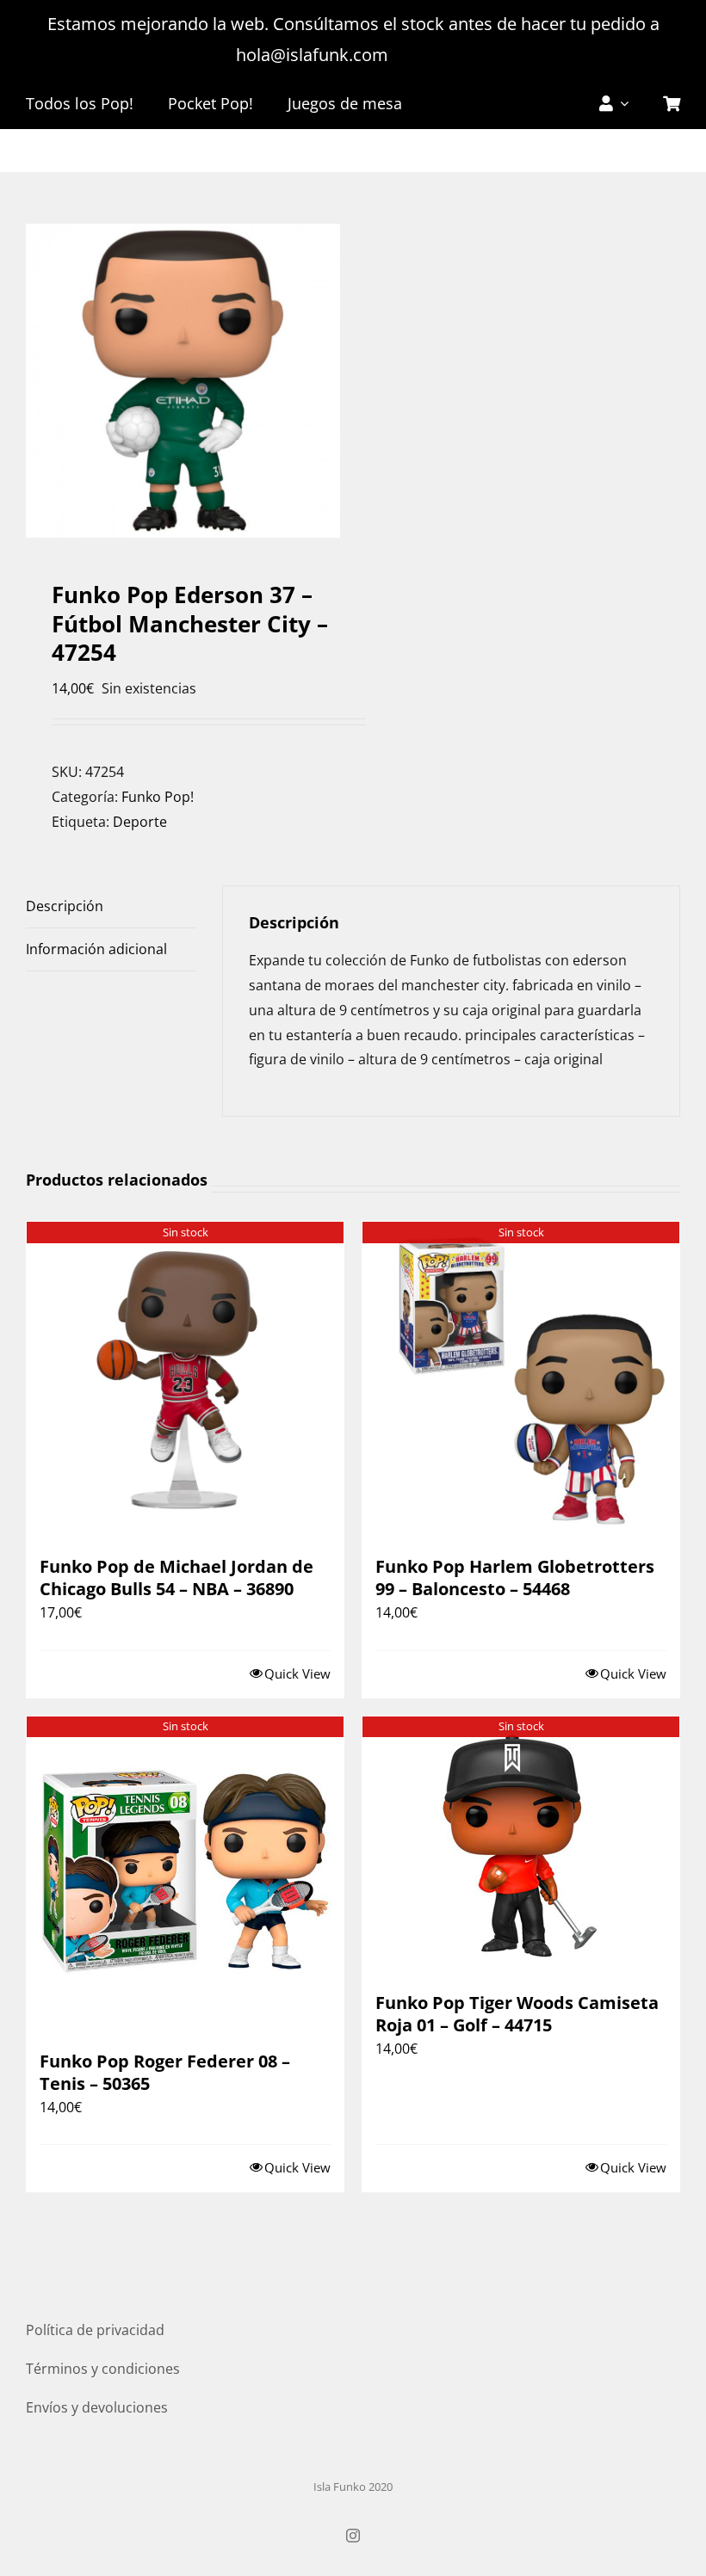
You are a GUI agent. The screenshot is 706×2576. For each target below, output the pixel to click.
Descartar (432, 55)
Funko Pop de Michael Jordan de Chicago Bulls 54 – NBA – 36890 (176, 1578)
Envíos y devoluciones (97, 2407)
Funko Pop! (158, 797)
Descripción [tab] (65, 906)
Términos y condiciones (103, 2369)
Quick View (297, 1673)
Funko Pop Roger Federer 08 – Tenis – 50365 (165, 2072)
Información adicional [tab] (96, 949)
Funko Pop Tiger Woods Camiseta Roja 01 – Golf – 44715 (517, 2014)
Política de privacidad (95, 2330)
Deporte (140, 822)
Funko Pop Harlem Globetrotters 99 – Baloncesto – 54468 (515, 1578)
